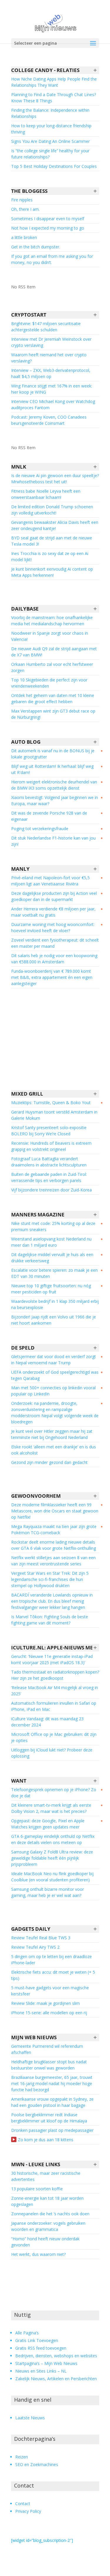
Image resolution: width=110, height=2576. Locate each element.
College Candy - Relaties (45, 70)
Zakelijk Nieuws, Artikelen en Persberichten (56, 2379)
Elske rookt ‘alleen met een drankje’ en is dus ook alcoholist (54, 1450)
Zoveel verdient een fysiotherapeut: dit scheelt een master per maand (55, 943)
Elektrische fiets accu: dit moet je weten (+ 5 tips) (53, 1975)
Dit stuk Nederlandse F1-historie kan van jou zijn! (53, 841)
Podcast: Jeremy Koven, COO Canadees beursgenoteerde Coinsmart (49, 420)
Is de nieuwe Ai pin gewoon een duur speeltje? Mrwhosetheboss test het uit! (55, 479)
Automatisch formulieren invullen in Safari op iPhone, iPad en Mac (54, 1706)
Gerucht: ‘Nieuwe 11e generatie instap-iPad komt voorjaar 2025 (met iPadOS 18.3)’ (52, 1659)
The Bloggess (29, 191)
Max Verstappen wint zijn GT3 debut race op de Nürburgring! (53, 714)
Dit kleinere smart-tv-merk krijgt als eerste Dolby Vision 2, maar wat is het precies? (51, 1808)
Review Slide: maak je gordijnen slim (45, 2003)
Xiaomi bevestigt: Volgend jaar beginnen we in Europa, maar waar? (55, 800)
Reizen (22, 2457)
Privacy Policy (28, 2511)
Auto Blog (26, 742)
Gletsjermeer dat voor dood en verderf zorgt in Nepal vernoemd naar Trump (54, 1360)
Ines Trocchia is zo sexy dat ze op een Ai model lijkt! (50, 556)
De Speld (23, 1348)
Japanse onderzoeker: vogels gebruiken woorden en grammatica (48, 2226)
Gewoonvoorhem (36, 1496)
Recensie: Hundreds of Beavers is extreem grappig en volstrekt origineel (51, 1146)
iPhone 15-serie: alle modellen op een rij (49, 2013)
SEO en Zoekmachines (37, 2464)
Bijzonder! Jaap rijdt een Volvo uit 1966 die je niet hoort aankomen (54, 1320)
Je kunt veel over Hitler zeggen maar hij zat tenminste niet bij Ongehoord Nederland (52, 1434)
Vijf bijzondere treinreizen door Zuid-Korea (51, 1190)
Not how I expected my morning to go (48, 228)
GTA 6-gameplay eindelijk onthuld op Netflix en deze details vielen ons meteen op (53, 1839)
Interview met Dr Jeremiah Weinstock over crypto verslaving (51, 342)
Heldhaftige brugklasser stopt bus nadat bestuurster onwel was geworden (49, 2065)
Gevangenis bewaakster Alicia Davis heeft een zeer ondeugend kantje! (55, 525)
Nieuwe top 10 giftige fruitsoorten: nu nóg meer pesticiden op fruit (51, 1289)
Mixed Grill (27, 1094)
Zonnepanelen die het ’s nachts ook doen (50, 2214)
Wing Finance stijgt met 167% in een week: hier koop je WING (52, 389)
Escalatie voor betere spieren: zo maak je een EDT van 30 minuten (54, 1273)
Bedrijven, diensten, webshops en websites (56, 2356)
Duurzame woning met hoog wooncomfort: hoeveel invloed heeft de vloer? (53, 927)
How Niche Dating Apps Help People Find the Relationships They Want (54, 82)
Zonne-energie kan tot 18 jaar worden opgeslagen (47, 2201)
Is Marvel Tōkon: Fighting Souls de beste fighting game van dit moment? (50, 1620)
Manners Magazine (38, 1215)
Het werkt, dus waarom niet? (38, 2254)
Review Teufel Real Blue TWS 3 (41, 1938)
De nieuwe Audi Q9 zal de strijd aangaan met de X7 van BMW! (54, 652)
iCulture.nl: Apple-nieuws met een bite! (55, 1648)
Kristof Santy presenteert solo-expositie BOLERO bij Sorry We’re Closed (49, 1131)
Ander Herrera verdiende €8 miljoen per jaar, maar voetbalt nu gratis (53, 912)
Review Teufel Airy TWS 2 (35, 1947)
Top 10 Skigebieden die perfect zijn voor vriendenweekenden (49, 683)
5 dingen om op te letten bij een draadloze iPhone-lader (51, 1960)
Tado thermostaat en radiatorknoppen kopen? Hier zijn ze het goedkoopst (55, 1675)
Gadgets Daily (31, 1929)
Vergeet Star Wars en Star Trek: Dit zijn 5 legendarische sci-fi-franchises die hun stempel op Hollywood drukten (50, 1579)
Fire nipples (22, 200)
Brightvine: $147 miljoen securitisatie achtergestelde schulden (46, 327)
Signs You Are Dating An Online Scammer (50, 141)
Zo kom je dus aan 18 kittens (46, 2140)
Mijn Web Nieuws (34, 2037)
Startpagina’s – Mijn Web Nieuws (46, 2363)
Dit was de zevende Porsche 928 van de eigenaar (49, 816)
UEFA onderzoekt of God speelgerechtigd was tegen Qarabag (55, 1375)
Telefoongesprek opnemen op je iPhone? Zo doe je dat (54, 1793)
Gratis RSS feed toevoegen (41, 2348)
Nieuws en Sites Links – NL (41, 2371)
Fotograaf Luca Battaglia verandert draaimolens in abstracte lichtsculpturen (49, 1162)
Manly (20, 869)
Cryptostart (29, 315)
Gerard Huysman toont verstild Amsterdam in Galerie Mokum (54, 1115)
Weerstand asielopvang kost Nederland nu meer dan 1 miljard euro (51, 1242)
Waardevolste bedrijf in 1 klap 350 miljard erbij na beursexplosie (55, 1304)
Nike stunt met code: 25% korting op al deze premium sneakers (53, 1226)
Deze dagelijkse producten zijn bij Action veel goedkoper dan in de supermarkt (54, 896)
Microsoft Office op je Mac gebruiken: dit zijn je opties (54, 1737)
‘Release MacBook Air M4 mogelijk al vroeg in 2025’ (55, 1691)
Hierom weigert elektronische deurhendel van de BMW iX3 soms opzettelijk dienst (54, 785)
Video (14, 2139)
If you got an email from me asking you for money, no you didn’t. (52, 259)
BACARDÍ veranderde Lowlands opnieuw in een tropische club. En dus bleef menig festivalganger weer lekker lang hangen (52, 1601)
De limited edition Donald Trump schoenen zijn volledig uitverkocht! (52, 510)
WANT (19, 1781)
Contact (23, 2504)
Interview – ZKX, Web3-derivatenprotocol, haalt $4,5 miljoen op (51, 373)
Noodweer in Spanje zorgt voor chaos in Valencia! (50, 636)
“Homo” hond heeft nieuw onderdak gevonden (45, 2242)
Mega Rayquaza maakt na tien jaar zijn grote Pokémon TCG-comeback (54, 1529)
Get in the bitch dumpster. (36, 247)
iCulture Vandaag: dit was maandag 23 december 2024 (47, 1722)
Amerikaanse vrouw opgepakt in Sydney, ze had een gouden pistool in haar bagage (52, 2102)
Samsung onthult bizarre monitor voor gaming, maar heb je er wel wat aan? (48, 1892)
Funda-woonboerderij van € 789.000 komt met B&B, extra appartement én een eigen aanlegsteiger (52, 977)
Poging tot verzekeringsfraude (40, 829)
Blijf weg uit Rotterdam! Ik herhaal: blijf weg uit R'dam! (52, 769)
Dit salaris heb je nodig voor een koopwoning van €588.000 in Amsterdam (54, 959)
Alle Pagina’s (27, 2333)
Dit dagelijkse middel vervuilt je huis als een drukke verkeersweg (52, 1258)
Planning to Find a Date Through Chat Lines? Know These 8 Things (54, 98)
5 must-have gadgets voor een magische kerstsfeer (50, 1991)
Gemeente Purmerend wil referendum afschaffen (47, 2049)
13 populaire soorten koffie (37, 2189)
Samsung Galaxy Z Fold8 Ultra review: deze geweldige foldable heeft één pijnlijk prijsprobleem (52, 1858)
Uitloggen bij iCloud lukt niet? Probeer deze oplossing (52, 1753)
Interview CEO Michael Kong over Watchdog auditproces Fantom (53, 404)
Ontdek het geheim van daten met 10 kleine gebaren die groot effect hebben (53, 698)
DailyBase (25, 609)
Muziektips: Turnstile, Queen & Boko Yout (51, 1103)
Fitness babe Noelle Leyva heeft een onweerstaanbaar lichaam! (46, 494)
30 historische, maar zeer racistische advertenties (46, 2176)
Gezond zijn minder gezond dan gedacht (49, 1462)
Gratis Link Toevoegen (37, 2340)
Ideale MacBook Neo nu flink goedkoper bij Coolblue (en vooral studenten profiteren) (52, 1877)
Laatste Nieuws (30, 2418)
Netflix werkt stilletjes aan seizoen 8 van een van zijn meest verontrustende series (53, 1561)
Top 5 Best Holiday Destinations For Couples (54, 166)
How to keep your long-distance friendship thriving (51, 129)
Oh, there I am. (25, 209)
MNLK (19, 467)
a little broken (24, 237)
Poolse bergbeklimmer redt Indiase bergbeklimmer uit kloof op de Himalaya (49, 2118)
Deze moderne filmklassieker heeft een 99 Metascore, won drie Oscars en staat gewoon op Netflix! (55, 1511)
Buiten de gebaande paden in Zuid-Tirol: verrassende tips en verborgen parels (49, 1177)
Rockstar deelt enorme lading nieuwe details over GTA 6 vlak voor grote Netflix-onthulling (54, 1545)
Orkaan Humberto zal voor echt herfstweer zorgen (52, 667)
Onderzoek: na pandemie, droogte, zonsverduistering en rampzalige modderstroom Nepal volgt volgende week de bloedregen (55, 1412)
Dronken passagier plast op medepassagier (52, 2130)
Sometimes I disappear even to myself (48, 219)
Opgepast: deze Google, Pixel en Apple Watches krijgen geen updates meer (48, 1824)
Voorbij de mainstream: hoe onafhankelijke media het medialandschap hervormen (52, 621)
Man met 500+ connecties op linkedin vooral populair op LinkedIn (53, 1391)
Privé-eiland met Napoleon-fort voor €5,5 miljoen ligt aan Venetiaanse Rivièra (50, 881)
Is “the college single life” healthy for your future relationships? (50, 154)
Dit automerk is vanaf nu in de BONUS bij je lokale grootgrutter (53, 754)
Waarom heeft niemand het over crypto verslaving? (49, 358)
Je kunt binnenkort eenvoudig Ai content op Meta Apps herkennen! (52, 572)
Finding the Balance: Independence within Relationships (50, 113)
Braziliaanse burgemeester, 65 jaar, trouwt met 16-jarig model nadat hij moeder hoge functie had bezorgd (52, 2083)
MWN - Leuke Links (36, 2164)
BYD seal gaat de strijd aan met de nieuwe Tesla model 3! (52, 541)
